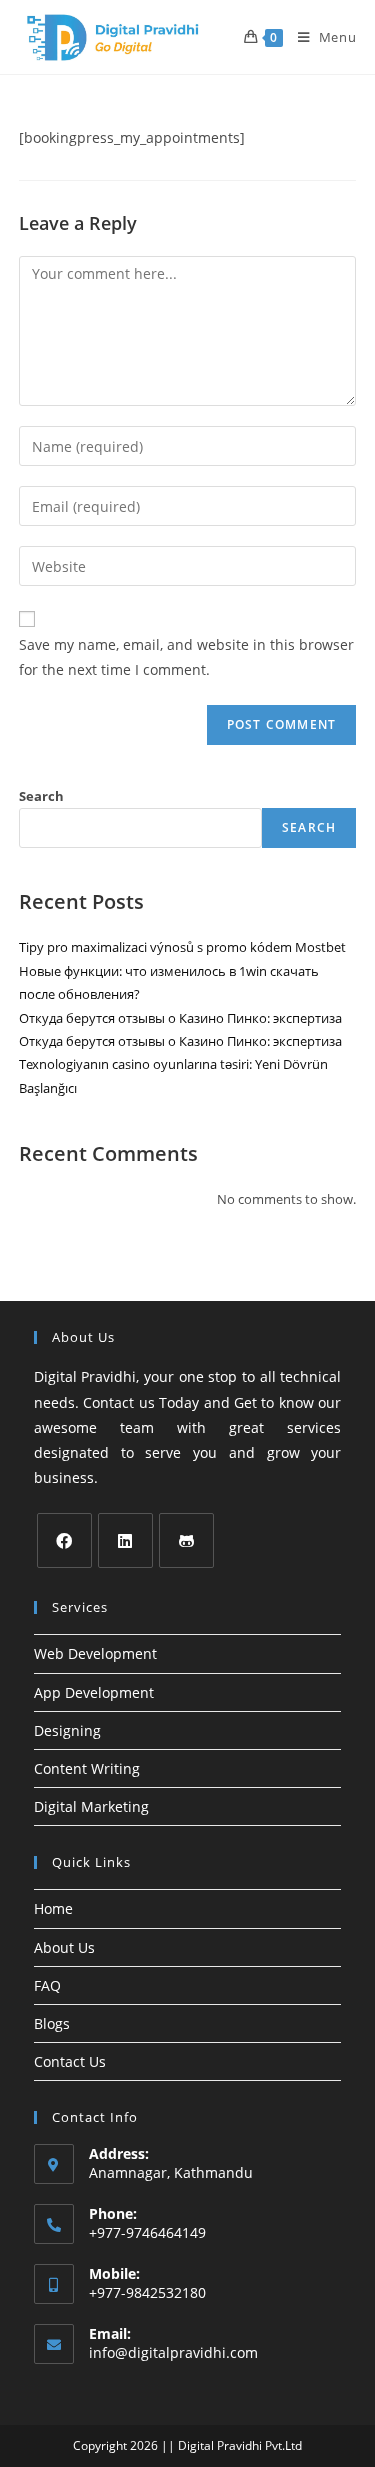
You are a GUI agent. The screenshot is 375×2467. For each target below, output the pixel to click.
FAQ (47, 1985)
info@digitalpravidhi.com (173, 2352)
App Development (94, 1692)
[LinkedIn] (125, 1540)
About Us (64, 1947)
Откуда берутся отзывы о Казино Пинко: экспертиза (180, 1018)
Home (53, 1908)
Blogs (52, 2023)
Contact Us (70, 2061)
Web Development (95, 1653)
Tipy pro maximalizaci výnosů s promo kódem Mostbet (182, 947)
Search (41, 796)
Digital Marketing (91, 1806)
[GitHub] (186, 1540)
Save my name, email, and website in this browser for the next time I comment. (186, 657)
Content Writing (87, 1768)
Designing (67, 1730)
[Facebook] (64, 1540)
